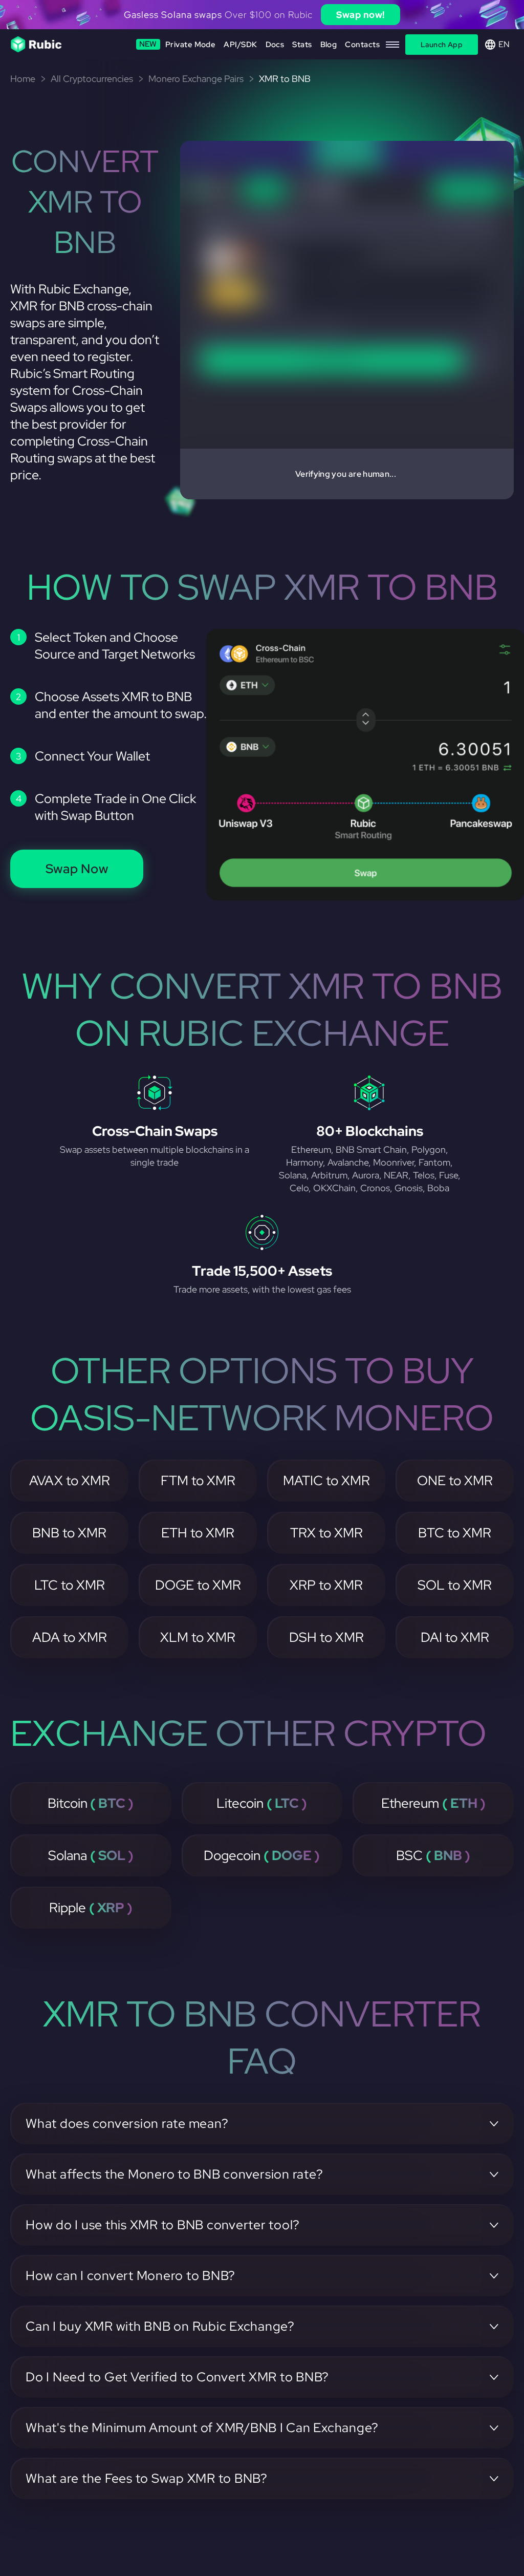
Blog (329, 45)
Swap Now (77, 869)
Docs (275, 45)
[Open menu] (392, 45)
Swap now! (361, 15)
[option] (262, 15)
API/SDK (240, 45)
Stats (302, 45)
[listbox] (262, 15)
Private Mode (178, 44)
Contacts (362, 45)
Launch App (442, 45)
